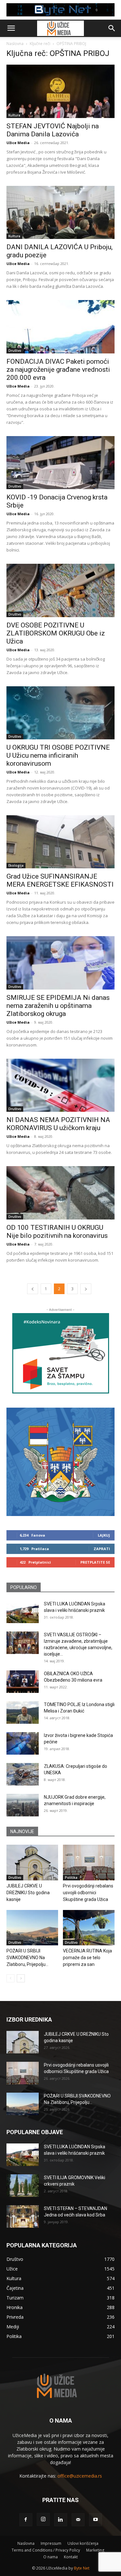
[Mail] (78, 2520)
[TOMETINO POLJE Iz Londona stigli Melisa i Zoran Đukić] (23, 1713)
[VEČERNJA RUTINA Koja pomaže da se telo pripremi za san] (89, 1928)
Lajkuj (104, 1535)
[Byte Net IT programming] (60, 10)
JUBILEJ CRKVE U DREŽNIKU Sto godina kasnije (28, 1893)
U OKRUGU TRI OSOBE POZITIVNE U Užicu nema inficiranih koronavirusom (58, 755)
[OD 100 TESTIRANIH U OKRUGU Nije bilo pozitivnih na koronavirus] (60, 1193)
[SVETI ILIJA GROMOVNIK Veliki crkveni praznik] (23, 2186)
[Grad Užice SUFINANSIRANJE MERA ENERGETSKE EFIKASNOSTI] (60, 842)
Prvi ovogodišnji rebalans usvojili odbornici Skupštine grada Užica (88, 1893)
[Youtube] (96, 2520)
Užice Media (18, 143)
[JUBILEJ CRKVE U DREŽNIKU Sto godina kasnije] (32, 1862)
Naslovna (15, 44)
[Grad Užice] (60, 1462)
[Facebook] (26, 2520)
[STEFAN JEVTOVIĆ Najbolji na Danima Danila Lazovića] (60, 91)
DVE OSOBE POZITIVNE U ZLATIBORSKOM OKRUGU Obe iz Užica (56, 633)
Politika (71, 1877)
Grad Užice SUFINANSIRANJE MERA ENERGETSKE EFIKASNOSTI (60, 880)
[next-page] (86, 1289)
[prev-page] (33, 1289)
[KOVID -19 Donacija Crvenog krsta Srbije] (60, 463)
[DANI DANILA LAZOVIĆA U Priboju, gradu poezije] (60, 212)
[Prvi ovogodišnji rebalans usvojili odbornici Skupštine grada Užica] (89, 1862)
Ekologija (16, 865)
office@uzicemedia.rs (80, 2476)
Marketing (95, 2550)
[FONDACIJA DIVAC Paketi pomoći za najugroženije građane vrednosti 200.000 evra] (60, 327)
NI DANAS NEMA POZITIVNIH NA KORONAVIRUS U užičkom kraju (58, 1124)
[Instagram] (43, 2519)
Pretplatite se (95, 1562)
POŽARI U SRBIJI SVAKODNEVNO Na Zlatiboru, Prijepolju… (27, 1958)
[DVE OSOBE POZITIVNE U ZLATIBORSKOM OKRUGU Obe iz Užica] (60, 590)
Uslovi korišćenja (83, 2543)
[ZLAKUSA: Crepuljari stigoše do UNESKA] (23, 1774)
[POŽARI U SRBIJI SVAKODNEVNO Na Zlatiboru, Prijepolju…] (32, 1928)
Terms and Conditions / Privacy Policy (46, 2550)
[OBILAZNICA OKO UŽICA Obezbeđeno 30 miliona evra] (23, 1682)
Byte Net (82, 2568)
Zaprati (102, 1549)
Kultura (14, 115)
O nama (50, 2557)
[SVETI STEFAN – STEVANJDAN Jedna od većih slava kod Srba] (23, 2216)
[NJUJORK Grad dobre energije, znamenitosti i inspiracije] (23, 1805)
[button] (11, 28)
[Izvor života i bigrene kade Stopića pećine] (23, 1743)
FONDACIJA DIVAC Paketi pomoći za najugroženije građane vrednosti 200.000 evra (58, 370)
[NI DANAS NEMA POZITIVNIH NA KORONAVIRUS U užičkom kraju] (60, 1085)
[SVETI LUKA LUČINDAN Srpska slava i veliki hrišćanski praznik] (23, 1612)
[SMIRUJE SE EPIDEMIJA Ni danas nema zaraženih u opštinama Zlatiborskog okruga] (60, 963)
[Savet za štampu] (61, 1353)
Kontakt (71, 2557)
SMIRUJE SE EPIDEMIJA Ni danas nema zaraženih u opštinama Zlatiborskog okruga (58, 1006)
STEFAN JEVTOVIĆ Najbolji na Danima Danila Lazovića (53, 130)
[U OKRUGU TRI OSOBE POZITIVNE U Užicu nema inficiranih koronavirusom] (60, 713)
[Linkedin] (61, 2520)
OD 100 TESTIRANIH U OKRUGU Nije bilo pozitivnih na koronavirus (57, 1232)
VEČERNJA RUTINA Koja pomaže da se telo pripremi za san (87, 1958)
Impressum (51, 2543)
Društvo (15, 351)
